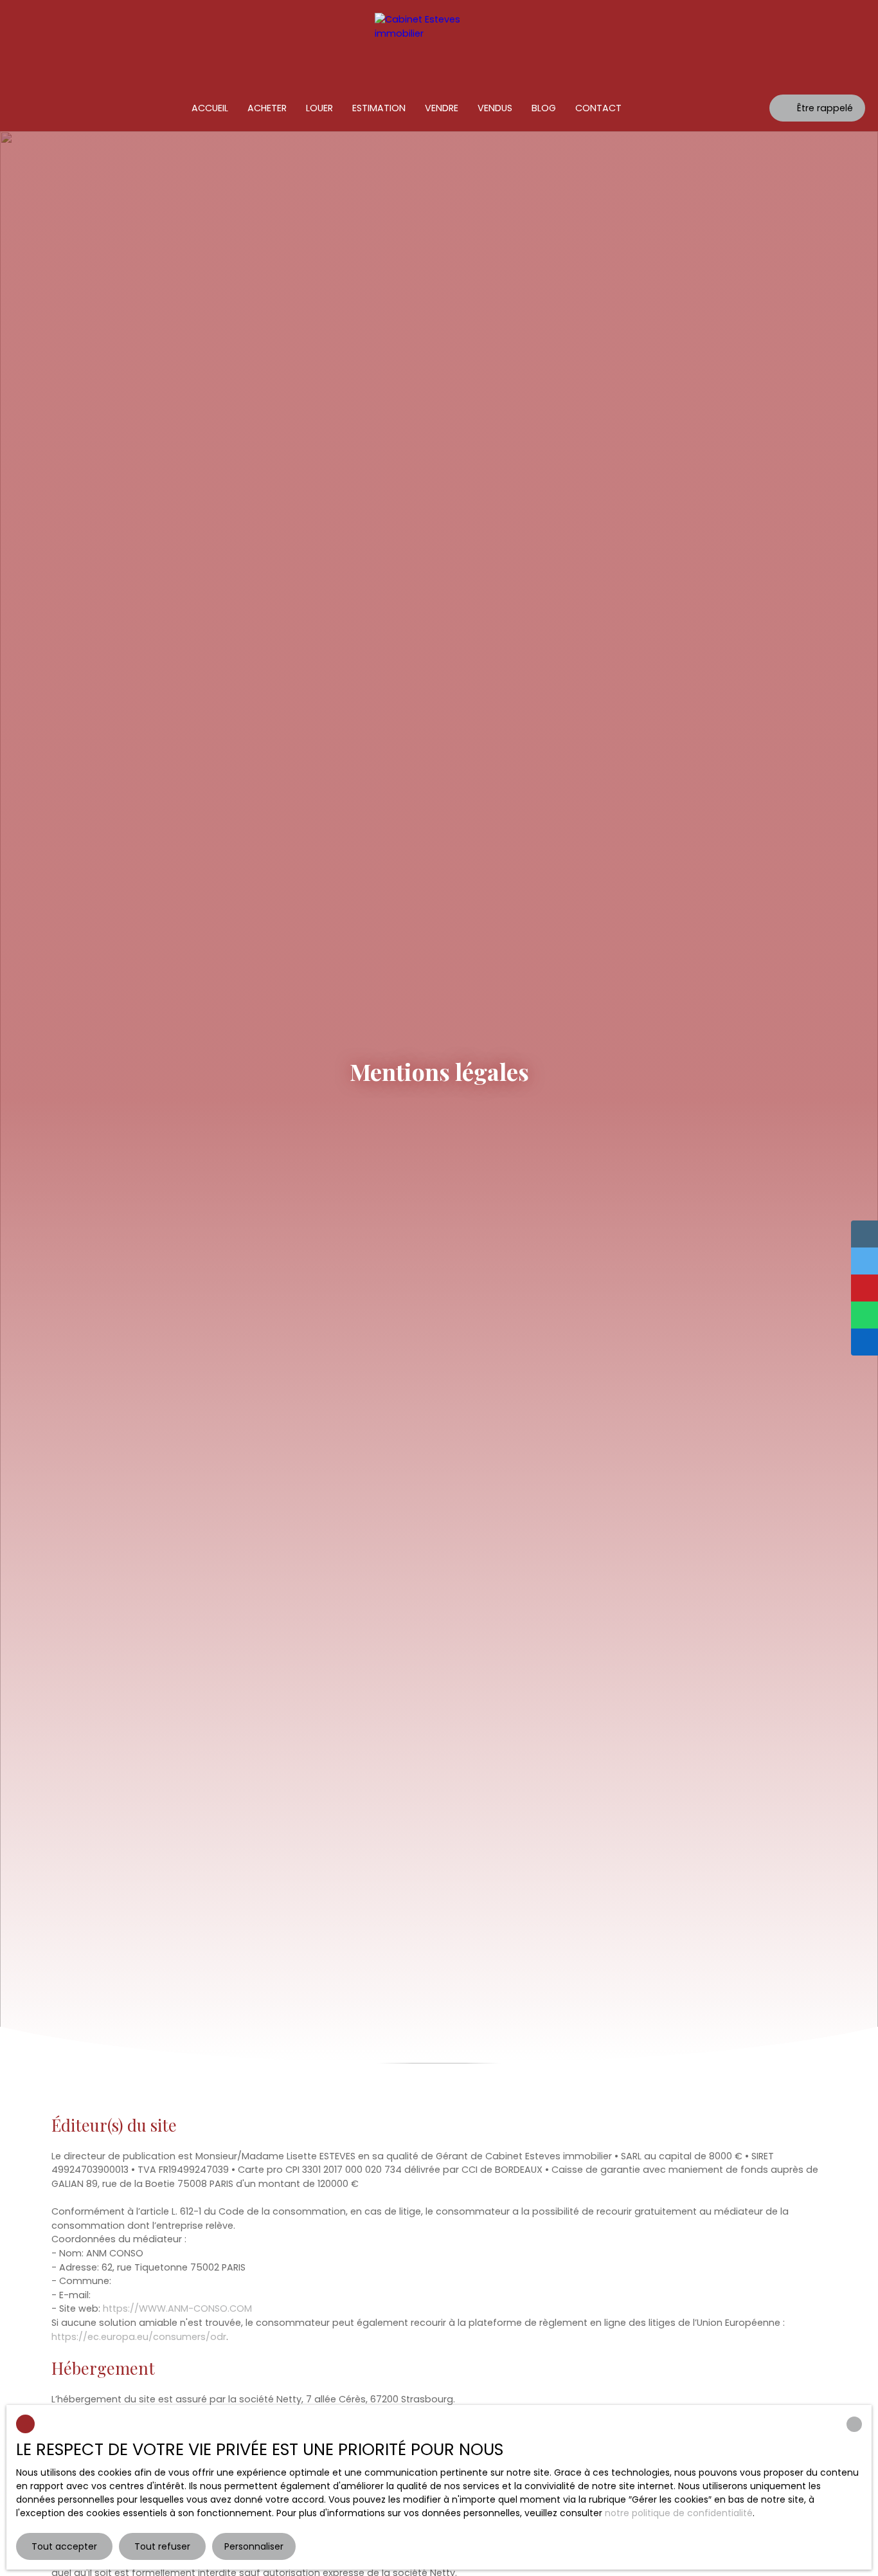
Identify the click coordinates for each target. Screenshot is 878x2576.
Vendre (442, 108)
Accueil (210, 108)
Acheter (267, 108)
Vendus (495, 108)
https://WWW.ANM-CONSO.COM (177, 2308)
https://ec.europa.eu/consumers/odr (139, 2337)
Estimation (379, 108)
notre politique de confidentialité (679, 2513)
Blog (544, 108)
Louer (319, 108)
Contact (598, 108)
